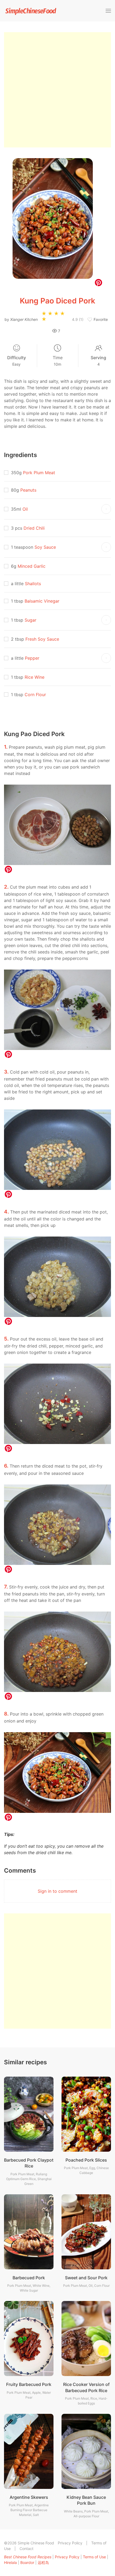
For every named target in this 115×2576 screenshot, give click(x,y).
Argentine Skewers (29, 2497)
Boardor (27, 2562)
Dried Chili (34, 528)
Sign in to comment (57, 1891)
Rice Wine (34, 677)
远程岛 (43, 2562)
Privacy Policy (70, 2543)
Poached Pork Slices (86, 2160)
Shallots (33, 584)
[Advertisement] (57, 90)
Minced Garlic (32, 566)
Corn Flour (35, 695)
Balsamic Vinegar (42, 601)
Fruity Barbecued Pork (29, 2384)
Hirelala (10, 2562)
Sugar (30, 620)
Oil (25, 509)
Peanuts (28, 490)
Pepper (32, 658)
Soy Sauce (45, 547)
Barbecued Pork (29, 2278)
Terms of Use (94, 2557)
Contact (26, 2549)
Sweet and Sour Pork (86, 2278)
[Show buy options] (106, 509)
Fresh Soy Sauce (42, 639)
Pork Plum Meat (39, 473)
